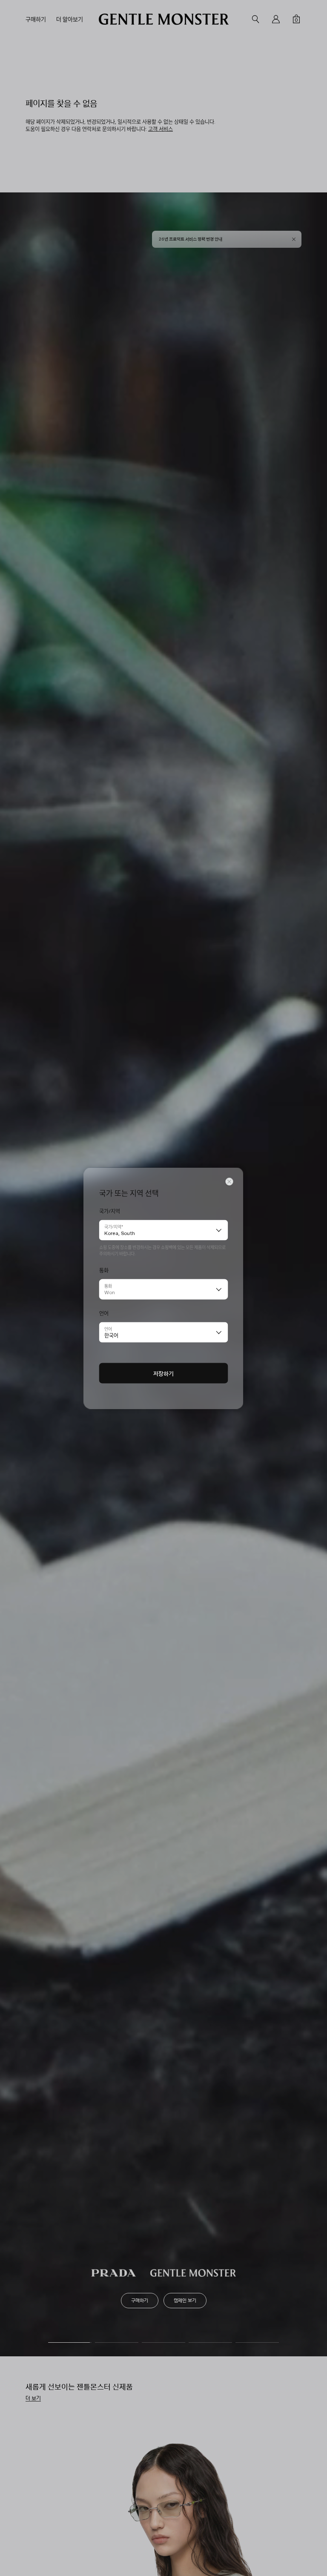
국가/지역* (114, 1226)
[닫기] (229, 1181)
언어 (108, 1328)
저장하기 (163, 1373)
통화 (108, 1285)
